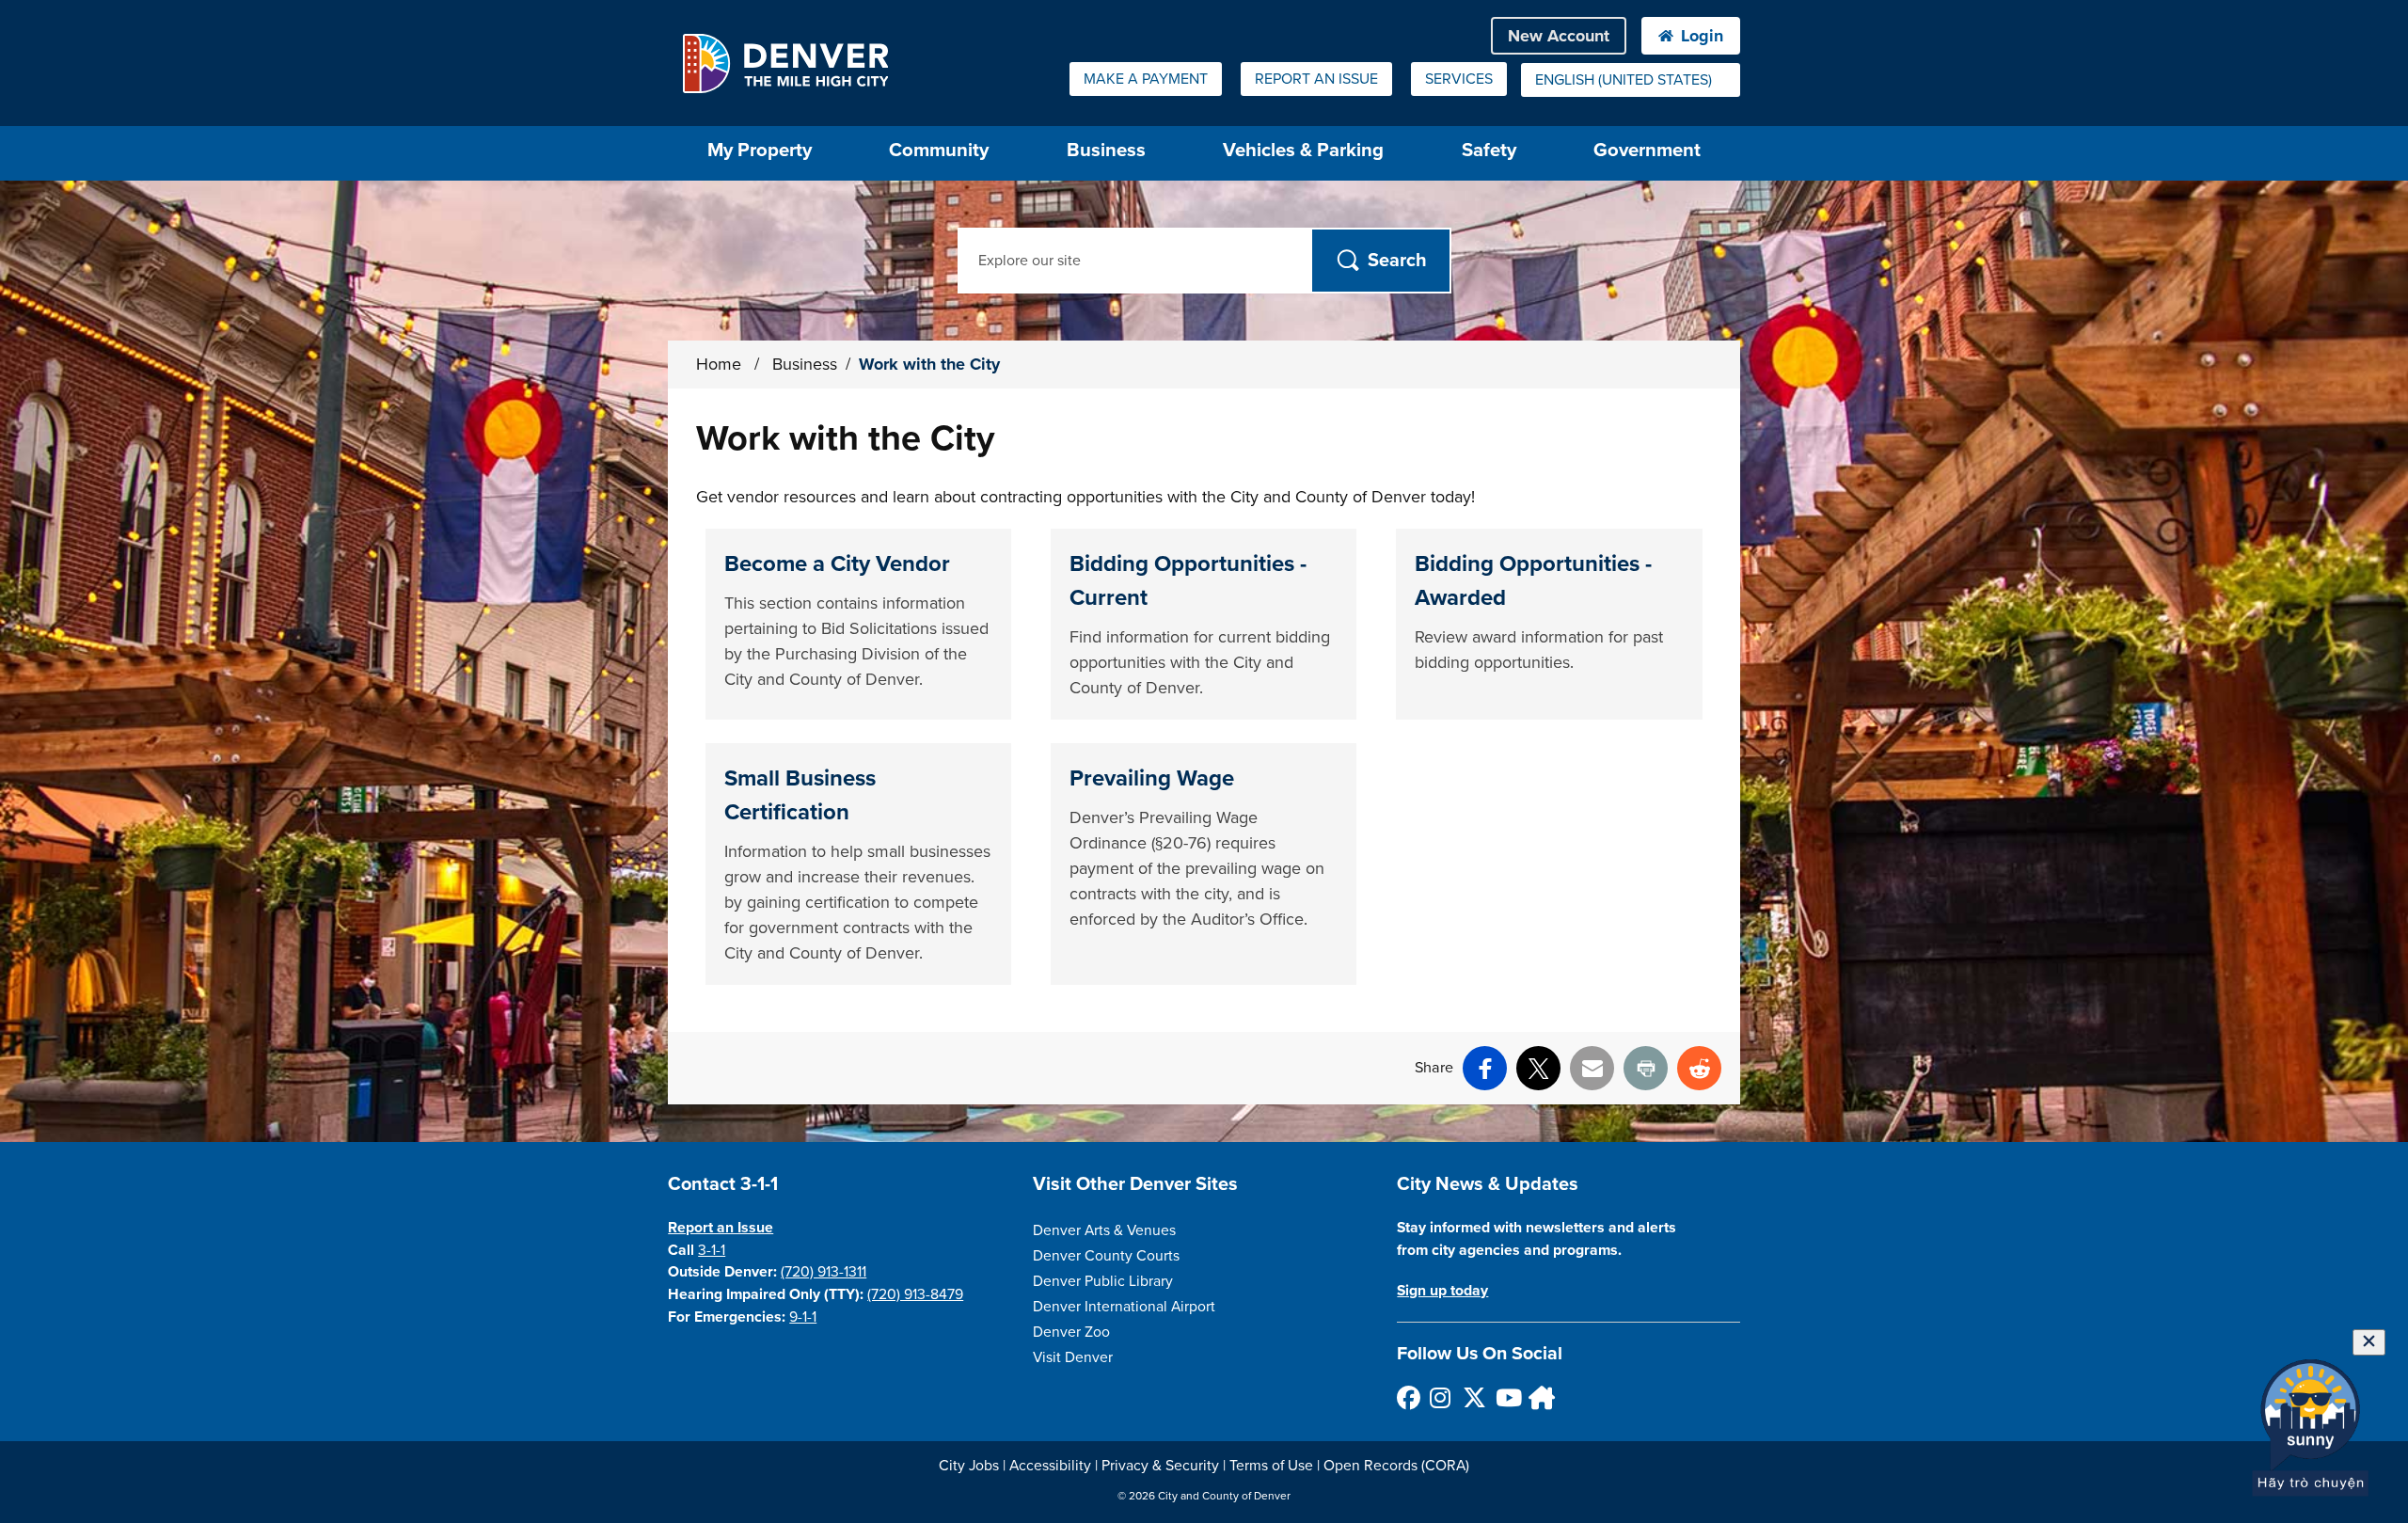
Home (719, 364)
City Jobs (969, 1466)
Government (1647, 150)
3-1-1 (712, 1250)
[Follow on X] (1473, 1397)
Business (1106, 150)
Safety (1489, 150)
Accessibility (1050, 1466)
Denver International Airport (1124, 1307)
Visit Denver (1073, 1357)
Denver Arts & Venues (1104, 1230)
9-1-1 (803, 1317)
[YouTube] (1506, 1397)
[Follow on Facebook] (1408, 1397)
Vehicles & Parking (1303, 150)
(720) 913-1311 (824, 1272)
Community (939, 150)
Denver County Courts (1106, 1256)
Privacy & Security (1160, 1466)
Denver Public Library (1103, 1281)
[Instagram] (1441, 1397)
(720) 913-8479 (915, 1294)
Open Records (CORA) (1396, 1466)
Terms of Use (1271, 1466)
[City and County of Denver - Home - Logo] (785, 63)
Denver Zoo (1071, 1332)
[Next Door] (1539, 1397)
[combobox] (1631, 80)
